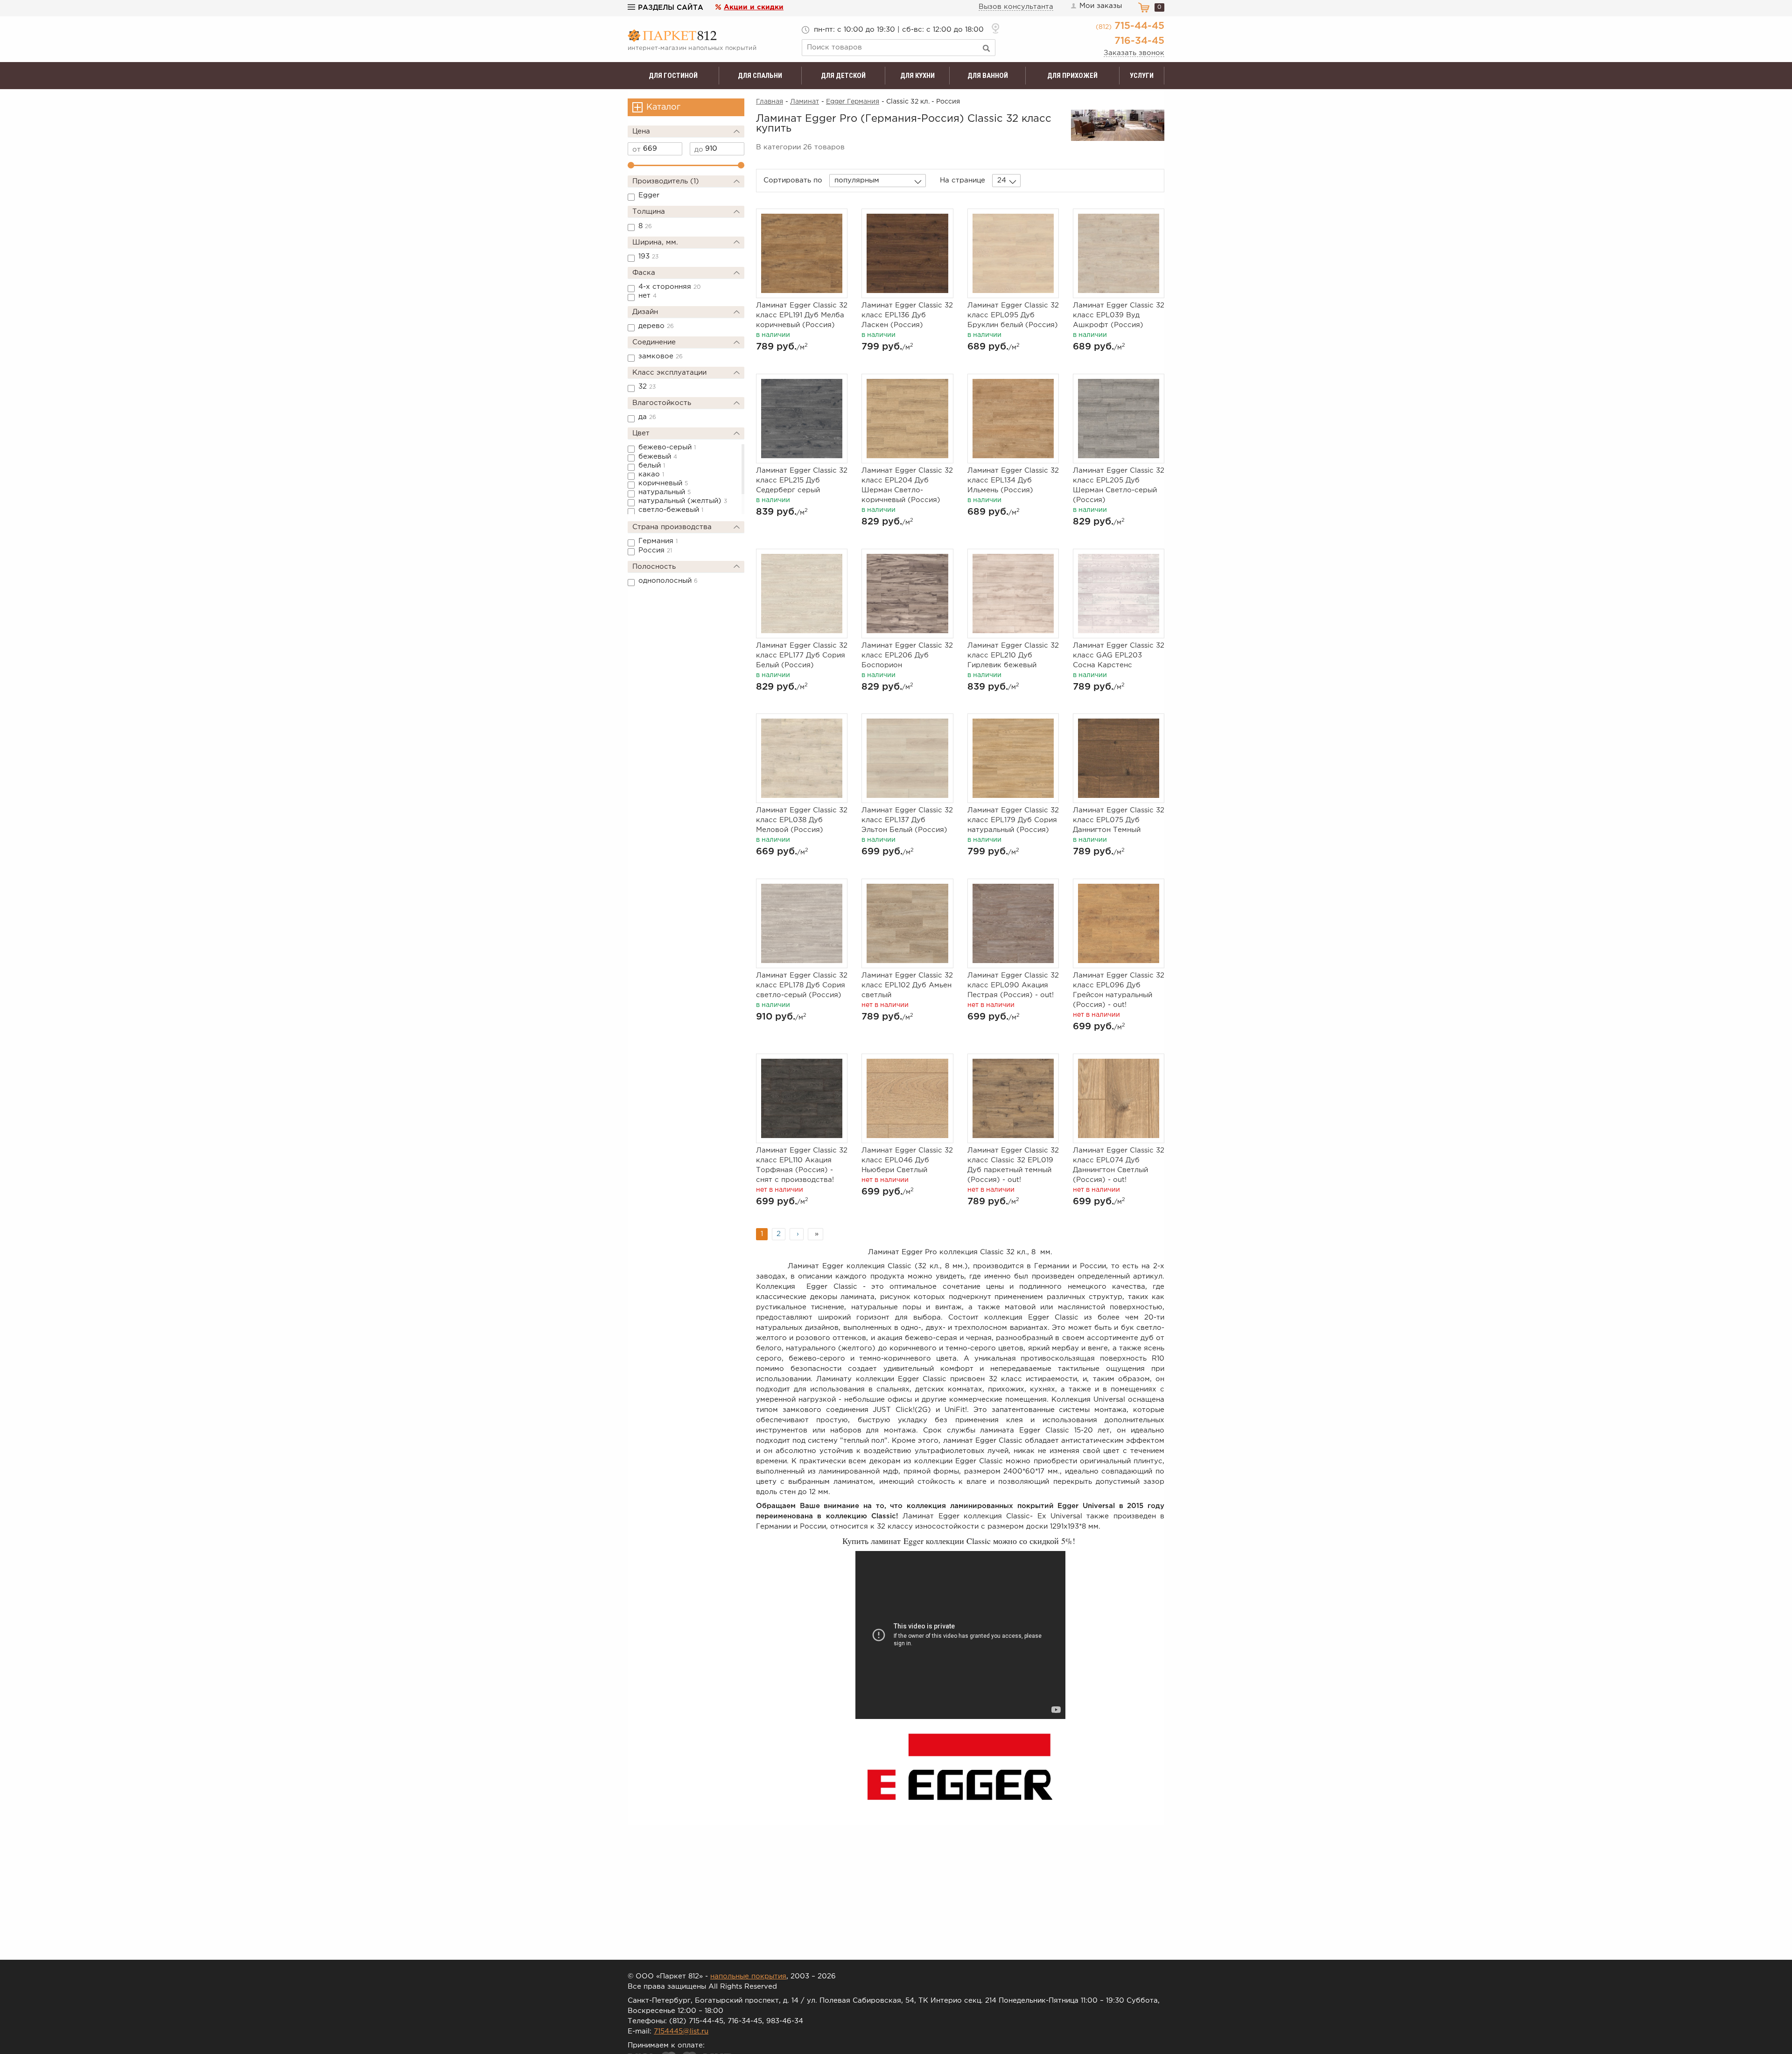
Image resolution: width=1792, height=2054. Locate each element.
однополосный (668, 581)
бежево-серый (667, 447)
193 (648, 256)
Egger (649, 195)
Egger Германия (853, 102)
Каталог (663, 107)
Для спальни (760, 76)
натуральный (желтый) (683, 501)
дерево (656, 326)
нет (647, 296)
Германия (658, 541)
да (647, 417)
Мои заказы (1101, 6)
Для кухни (917, 76)
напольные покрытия (748, 1976)
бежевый (658, 457)
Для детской (843, 76)
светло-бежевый (671, 510)
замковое (661, 356)
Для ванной (988, 76)
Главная (770, 102)
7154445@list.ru (681, 2031)
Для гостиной (673, 76)
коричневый (663, 483)
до (699, 150)
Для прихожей (1072, 76)
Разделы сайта (671, 8)
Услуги (1142, 76)
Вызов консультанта (1016, 7)
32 (647, 387)
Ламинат (805, 102)
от (637, 150)
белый (652, 465)
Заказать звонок (1134, 53)
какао (651, 474)
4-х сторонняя (670, 287)
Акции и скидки (754, 7)
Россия (655, 550)
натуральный (665, 492)
